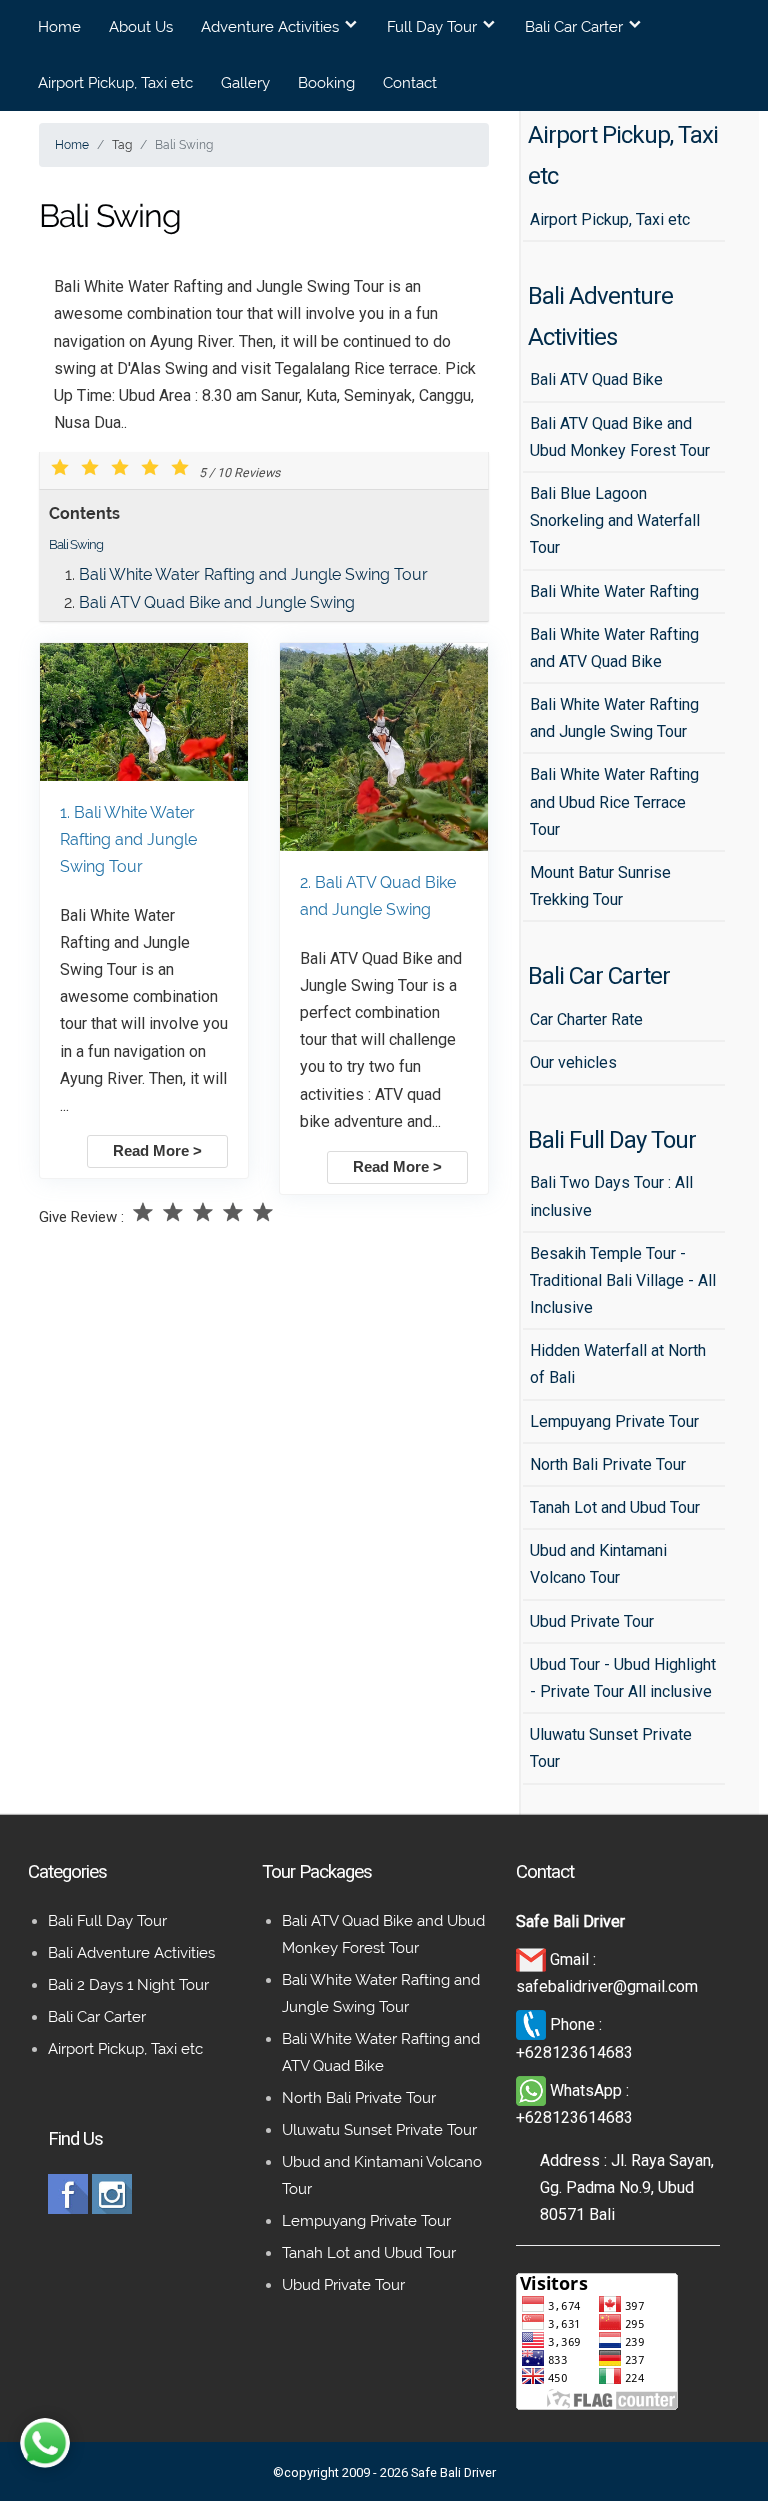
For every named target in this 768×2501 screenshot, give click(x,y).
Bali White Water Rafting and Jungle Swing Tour (253, 574)
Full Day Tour (432, 27)
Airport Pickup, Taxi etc (115, 83)
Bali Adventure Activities (131, 1953)
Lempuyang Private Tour (366, 2221)
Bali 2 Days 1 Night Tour (128, 1985)
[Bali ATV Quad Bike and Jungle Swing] (384, 845)
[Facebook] (68, 2208)
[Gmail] (533, 1959)
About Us (141, 27)
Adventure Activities (270, 27)
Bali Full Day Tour (107, 1921)
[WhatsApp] (533, 2090)
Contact (410, 83)
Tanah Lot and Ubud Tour (369, 2253)
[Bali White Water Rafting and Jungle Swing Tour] (144, 775)
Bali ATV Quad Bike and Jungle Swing (217, 602)
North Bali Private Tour (359, 2098)
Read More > (157, 1151)
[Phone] (533, 2024)
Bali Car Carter (574, 27)
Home (59, 27)
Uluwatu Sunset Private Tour (379, 2130)
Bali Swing (76, 544)
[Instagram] (112, 2208)
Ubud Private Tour (343, 2285)
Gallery (245, 83)
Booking (326, 83)
